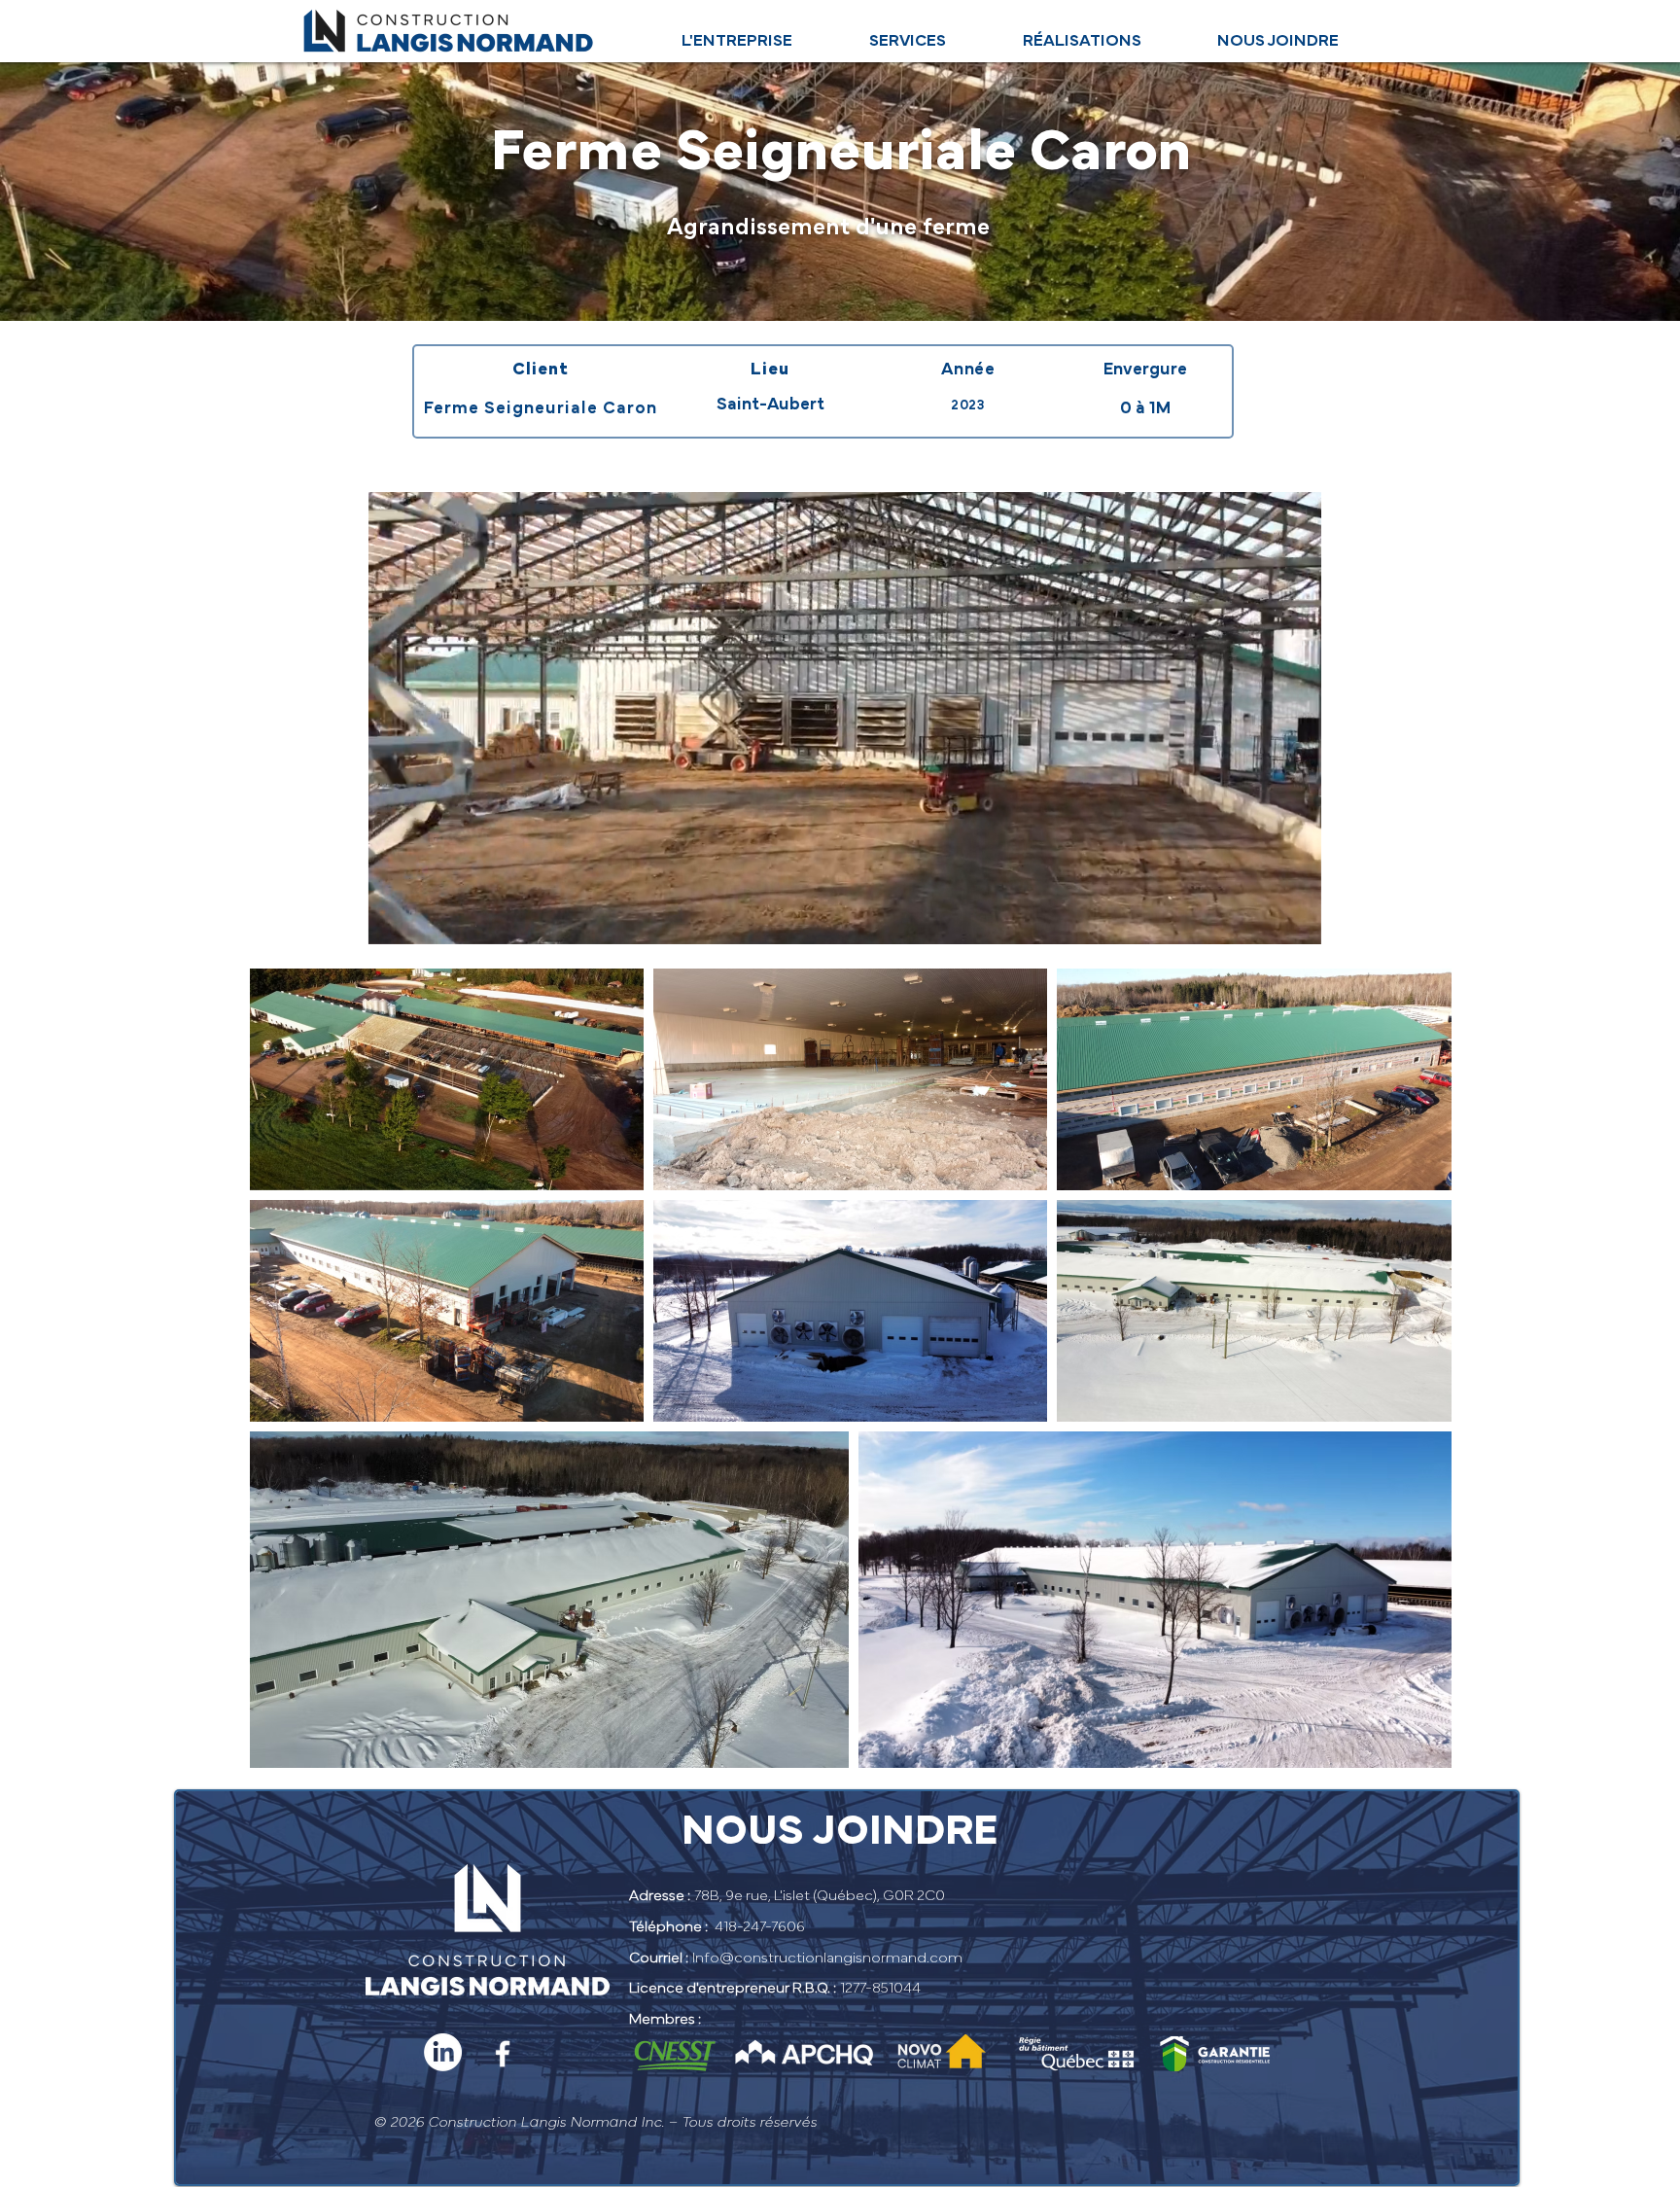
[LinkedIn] (443, 2052)
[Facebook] (503, 2054)
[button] (1296, 923)
